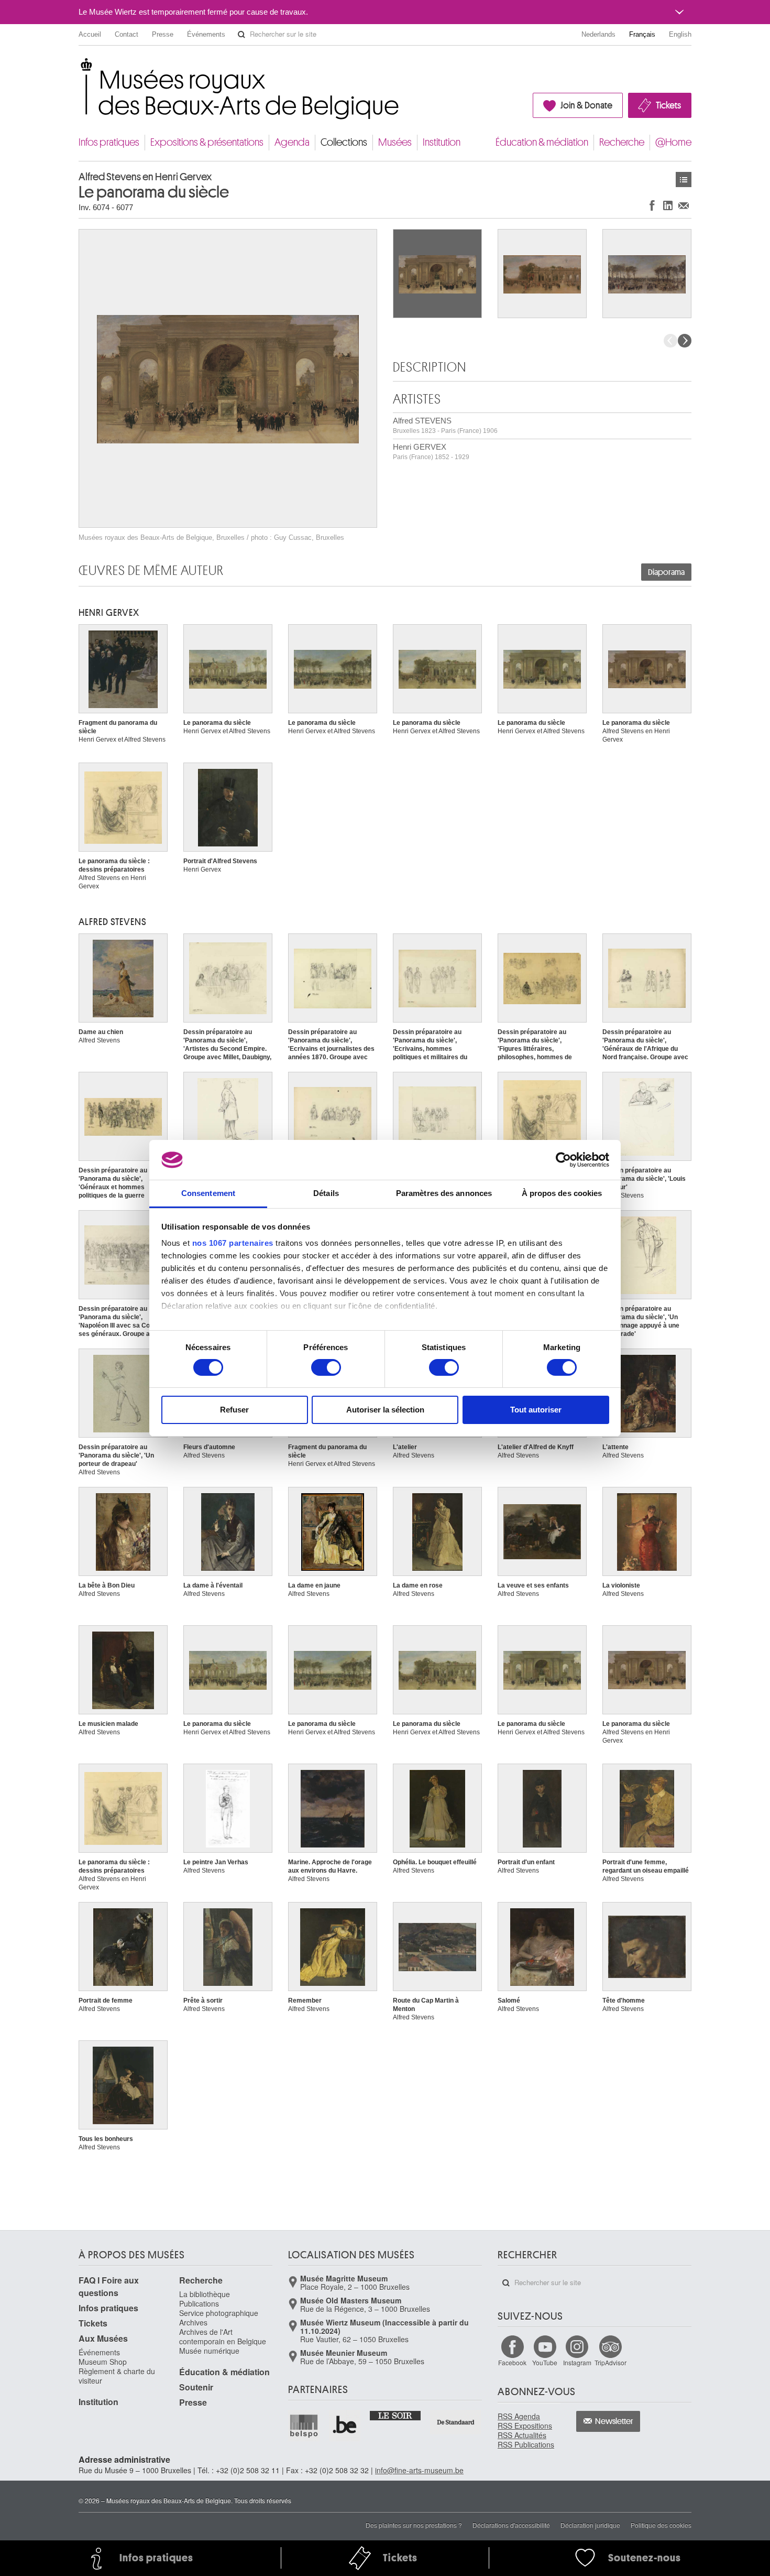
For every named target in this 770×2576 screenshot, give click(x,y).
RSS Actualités (522, 2435)
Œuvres (684, 180)
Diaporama (666, 572)
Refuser (234, 1410)
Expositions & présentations (207, 142)
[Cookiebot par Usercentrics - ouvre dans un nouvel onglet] (563, 1160)
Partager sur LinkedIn (668, 205)
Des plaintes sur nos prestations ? (414, 2525)
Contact (126, 34)
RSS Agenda (519, 2416)
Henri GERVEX (431, 452)
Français (642, 34)
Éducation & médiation (542, 142)
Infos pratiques (109, 142)
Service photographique (219, 2313)
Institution (442, 142)
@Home (673, 142)
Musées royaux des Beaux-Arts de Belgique (79, 68)
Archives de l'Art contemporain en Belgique (223, 2336)
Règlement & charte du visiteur (117, 2376)
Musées (395, 142)
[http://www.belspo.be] (304, 2426)
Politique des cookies (661, 2525)
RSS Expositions (525, 2426)
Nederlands (598, 34)
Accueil (90, 34)
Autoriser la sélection (385, 1410)
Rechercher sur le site (241, 35)
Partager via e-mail (684, 205)
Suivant (685, 341)
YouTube (545, 2362)
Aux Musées (103, 2338)
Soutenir (196, 2387)
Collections (344, 142)
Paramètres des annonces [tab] (444, 1193)
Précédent (670, 341)
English (680, 34)
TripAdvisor (610, 2362)
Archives (193, 2322)
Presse (163, 34)
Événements (206, 34)
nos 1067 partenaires (233, 1243)
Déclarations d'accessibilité (511, 2525)
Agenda (292, 142)
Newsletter (614, 2421)
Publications (199, 2303)
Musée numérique (209, 2351)
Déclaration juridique (590, 2525)
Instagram (577, 2362)
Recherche (622, 142)
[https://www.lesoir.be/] (396, 2415)
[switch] (326, 1367)
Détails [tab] (326, 1193)
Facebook (512, 2362)
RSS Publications (526, 2444)
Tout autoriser (536, 1410)
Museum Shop (103, 2362)
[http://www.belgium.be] (345, 2426)
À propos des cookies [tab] (562, 1193)
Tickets (668, 105)
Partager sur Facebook (652, 205)
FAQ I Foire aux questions (109, 2286)
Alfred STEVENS (445, 425)
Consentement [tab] (208, 1193)
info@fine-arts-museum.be (419, 2470)
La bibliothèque (205, 2294)
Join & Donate (586, 105)
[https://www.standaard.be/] (456, 2422)
